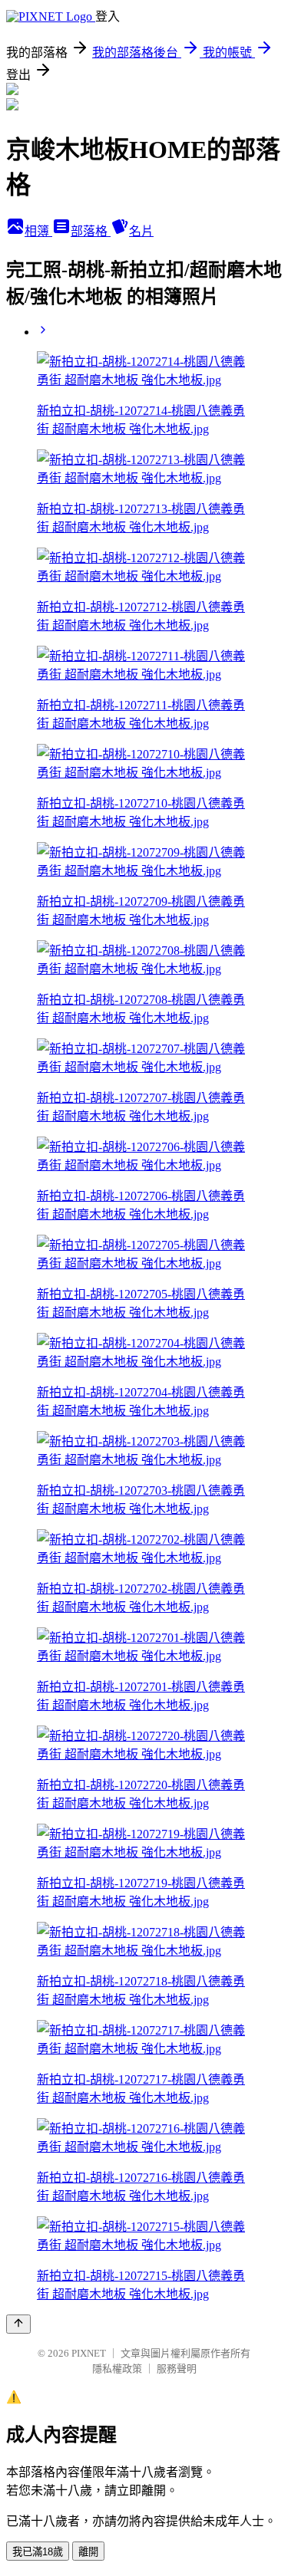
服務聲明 (177, 2369)
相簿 (38, 231)
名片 (141, 231)
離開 (88, 2552)
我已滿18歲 (38, 2552)
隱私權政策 (117, 2369)
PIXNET (89, 2353)
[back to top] (18, 2324)
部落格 (91, 231)
